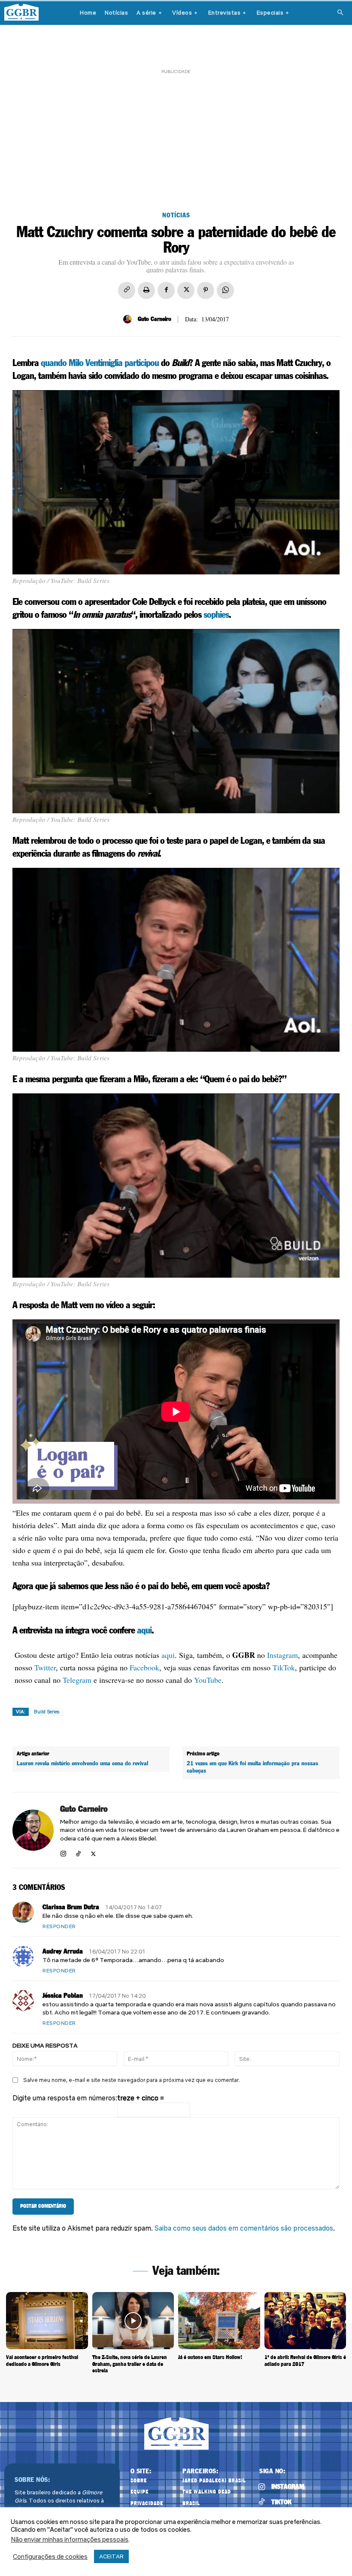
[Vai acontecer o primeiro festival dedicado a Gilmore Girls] (47, 2321)
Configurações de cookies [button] (50, 2557)
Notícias (176, 215)
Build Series (47, 1712)
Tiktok (281, 2502)
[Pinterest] (206, 290)
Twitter (45, 1667)
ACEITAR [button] (111, 2556)
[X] (186, 290)
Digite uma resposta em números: (65, 2098)
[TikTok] (78, 1852)
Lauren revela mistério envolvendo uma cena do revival (82, 1764)
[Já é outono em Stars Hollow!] (219, 2321)
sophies (216, 615)
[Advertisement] (176, 136)
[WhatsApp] (225, 290)
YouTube (208, 1680)
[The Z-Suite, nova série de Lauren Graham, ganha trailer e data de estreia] (133, 2321)
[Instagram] (63, 1852)
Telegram (77, 1680)
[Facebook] (166, 290)
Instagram (282, 1655)
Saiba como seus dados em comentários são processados (244, 2228)
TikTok (284, 1667)
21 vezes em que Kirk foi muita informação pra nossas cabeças (252, 1767)
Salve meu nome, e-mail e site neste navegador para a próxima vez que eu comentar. (132, 2080)
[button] (340, 13)
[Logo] (21, 12)
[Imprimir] (146, 290)
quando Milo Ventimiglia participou (100, 363)
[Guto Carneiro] (129, 319)
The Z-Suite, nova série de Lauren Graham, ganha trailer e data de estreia (130, 2364)
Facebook (144, 1667)
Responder (59, 1926)
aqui (144, 1631)
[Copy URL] (127, 290)
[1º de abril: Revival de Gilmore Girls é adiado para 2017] (305, 2321)
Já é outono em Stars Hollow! (210, 2357)
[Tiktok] (261, 2502)
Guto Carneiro (155, 319)
